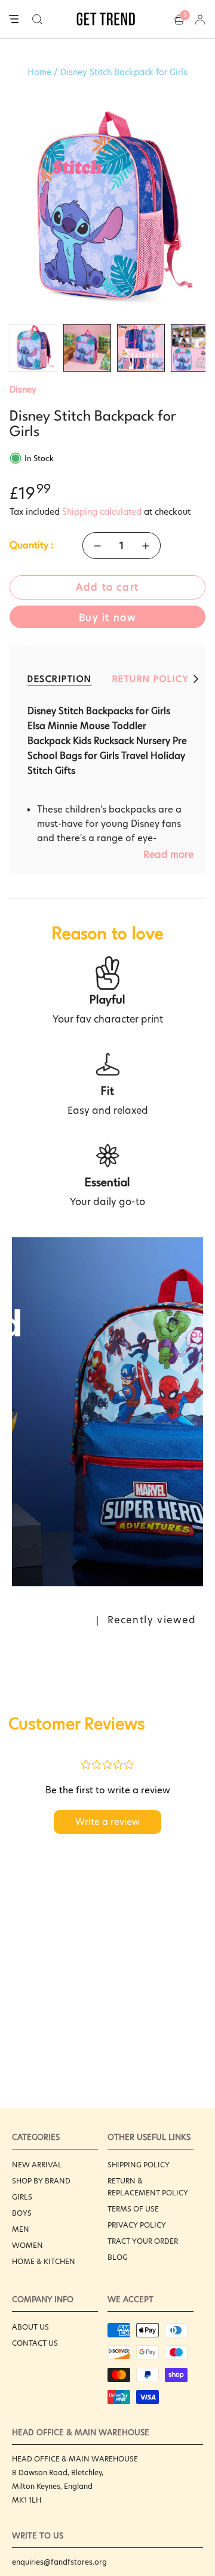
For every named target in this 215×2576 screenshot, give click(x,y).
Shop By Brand (41, 2181)
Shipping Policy (139, 2165)
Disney (23, 390)
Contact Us (35, 2343)
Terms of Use (133, 2209)
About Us (30, 2327)
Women (27, 2245)
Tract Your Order (143, 2241)
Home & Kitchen (44, 2261)
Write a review (107, 1822)
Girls (22, 2197)
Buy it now (108, 618)
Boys (22, 2213)
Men (21, 2229)
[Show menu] (14, 20)
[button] (37, 19)
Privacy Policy (137, 2225)
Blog (118, 2257)
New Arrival (37, 2165)
